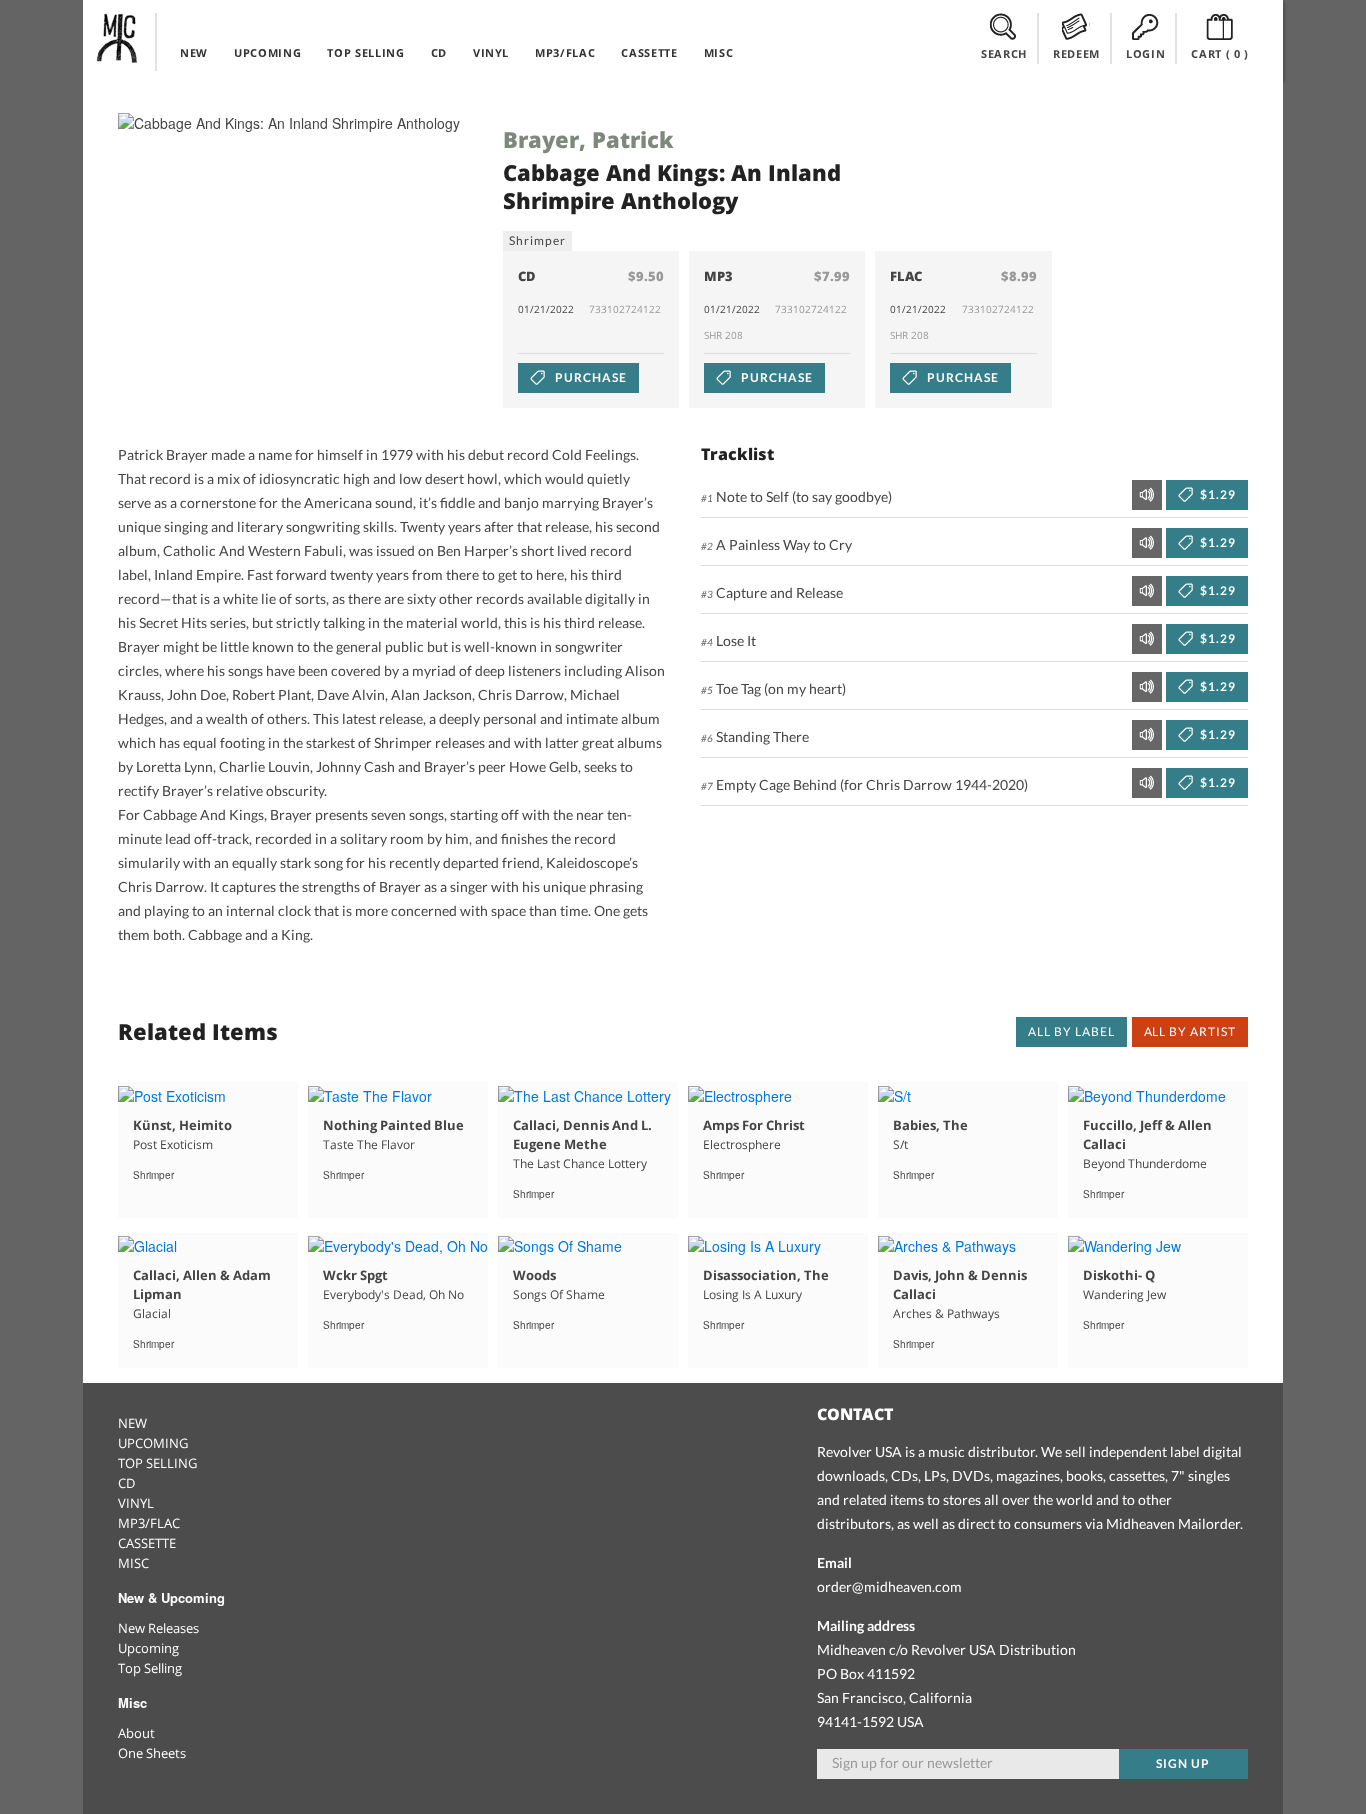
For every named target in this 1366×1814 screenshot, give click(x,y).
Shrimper (537, 240)
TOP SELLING (365, 52)
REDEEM (1076, 53)
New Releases (158, 1628)
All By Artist (1190, 1031)
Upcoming (148, 1648)
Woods (534, 1275)
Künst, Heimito (182, 1125)
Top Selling (150, 1668)
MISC (719, 52)
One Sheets (152, 1753)
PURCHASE (589, 377)
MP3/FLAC (565, 52)
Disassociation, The (766, 1275)
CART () (1220, 53)
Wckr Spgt (355, 1275)
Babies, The (930, 1125)
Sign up (1183, 1763)
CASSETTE (649, 52)
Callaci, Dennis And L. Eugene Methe (582, 1134)
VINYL (491, 52)
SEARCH (1004, 53)
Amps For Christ (754, 1125)
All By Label (1071, 1031)
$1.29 (1216, 494)
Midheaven (118, 38)
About (136, 1733)
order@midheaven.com (889, 1586)
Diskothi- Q (1119, 1275)
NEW (194, 52)
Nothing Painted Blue (393, 1125)
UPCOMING (267, 52)
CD (439, 52)
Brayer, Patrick (588, 139)
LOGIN (1145, 53)
